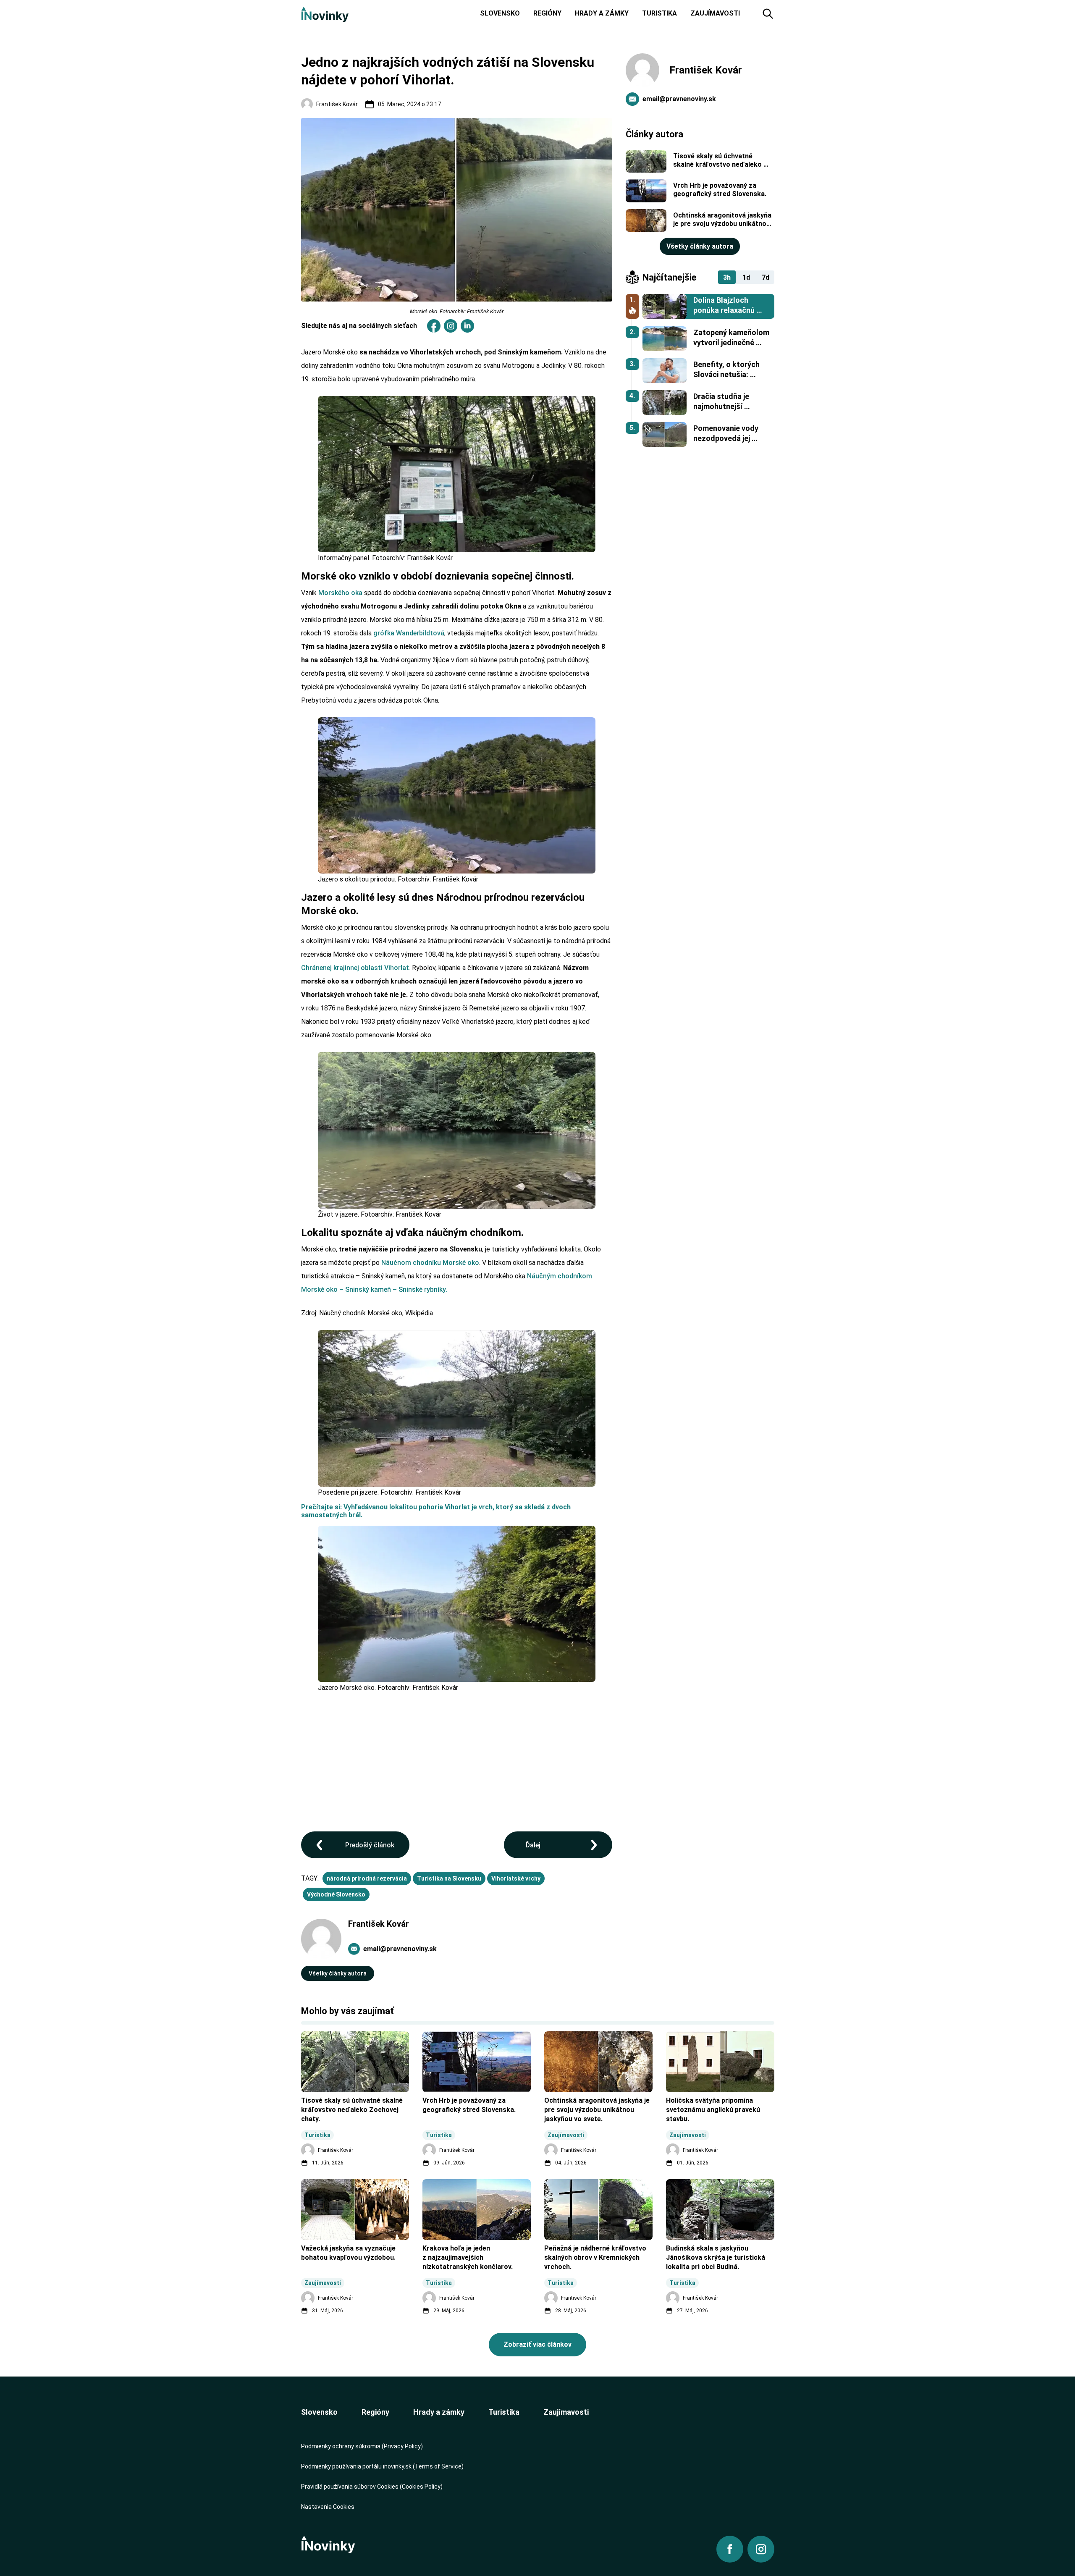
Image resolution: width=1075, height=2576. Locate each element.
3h (727, 277)
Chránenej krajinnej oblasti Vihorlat (355, 968)
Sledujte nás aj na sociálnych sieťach (359, 326)
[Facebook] (434, 326)
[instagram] (451, 326)
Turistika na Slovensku (449, 1878)
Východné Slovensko (336, 1894)
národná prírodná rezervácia (367, 1878)
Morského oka (340, 593)
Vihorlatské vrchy (516, 1878)
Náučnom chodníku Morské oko (430, 1263)
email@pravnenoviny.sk (400, 1949)
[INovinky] (325, 14)
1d (746, 277)
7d (766, 277)
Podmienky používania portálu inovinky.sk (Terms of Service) (382, 2466)
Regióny (375, 2412)
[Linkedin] (467, 326)
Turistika (504, 2412)
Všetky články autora (338, 1973)
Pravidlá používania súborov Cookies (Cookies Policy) (372, 2487)
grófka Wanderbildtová (409, 633)
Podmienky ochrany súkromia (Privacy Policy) (362, 2446)
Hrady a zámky (439, 2412)
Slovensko (319, 2412)
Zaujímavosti (566, 2412)
